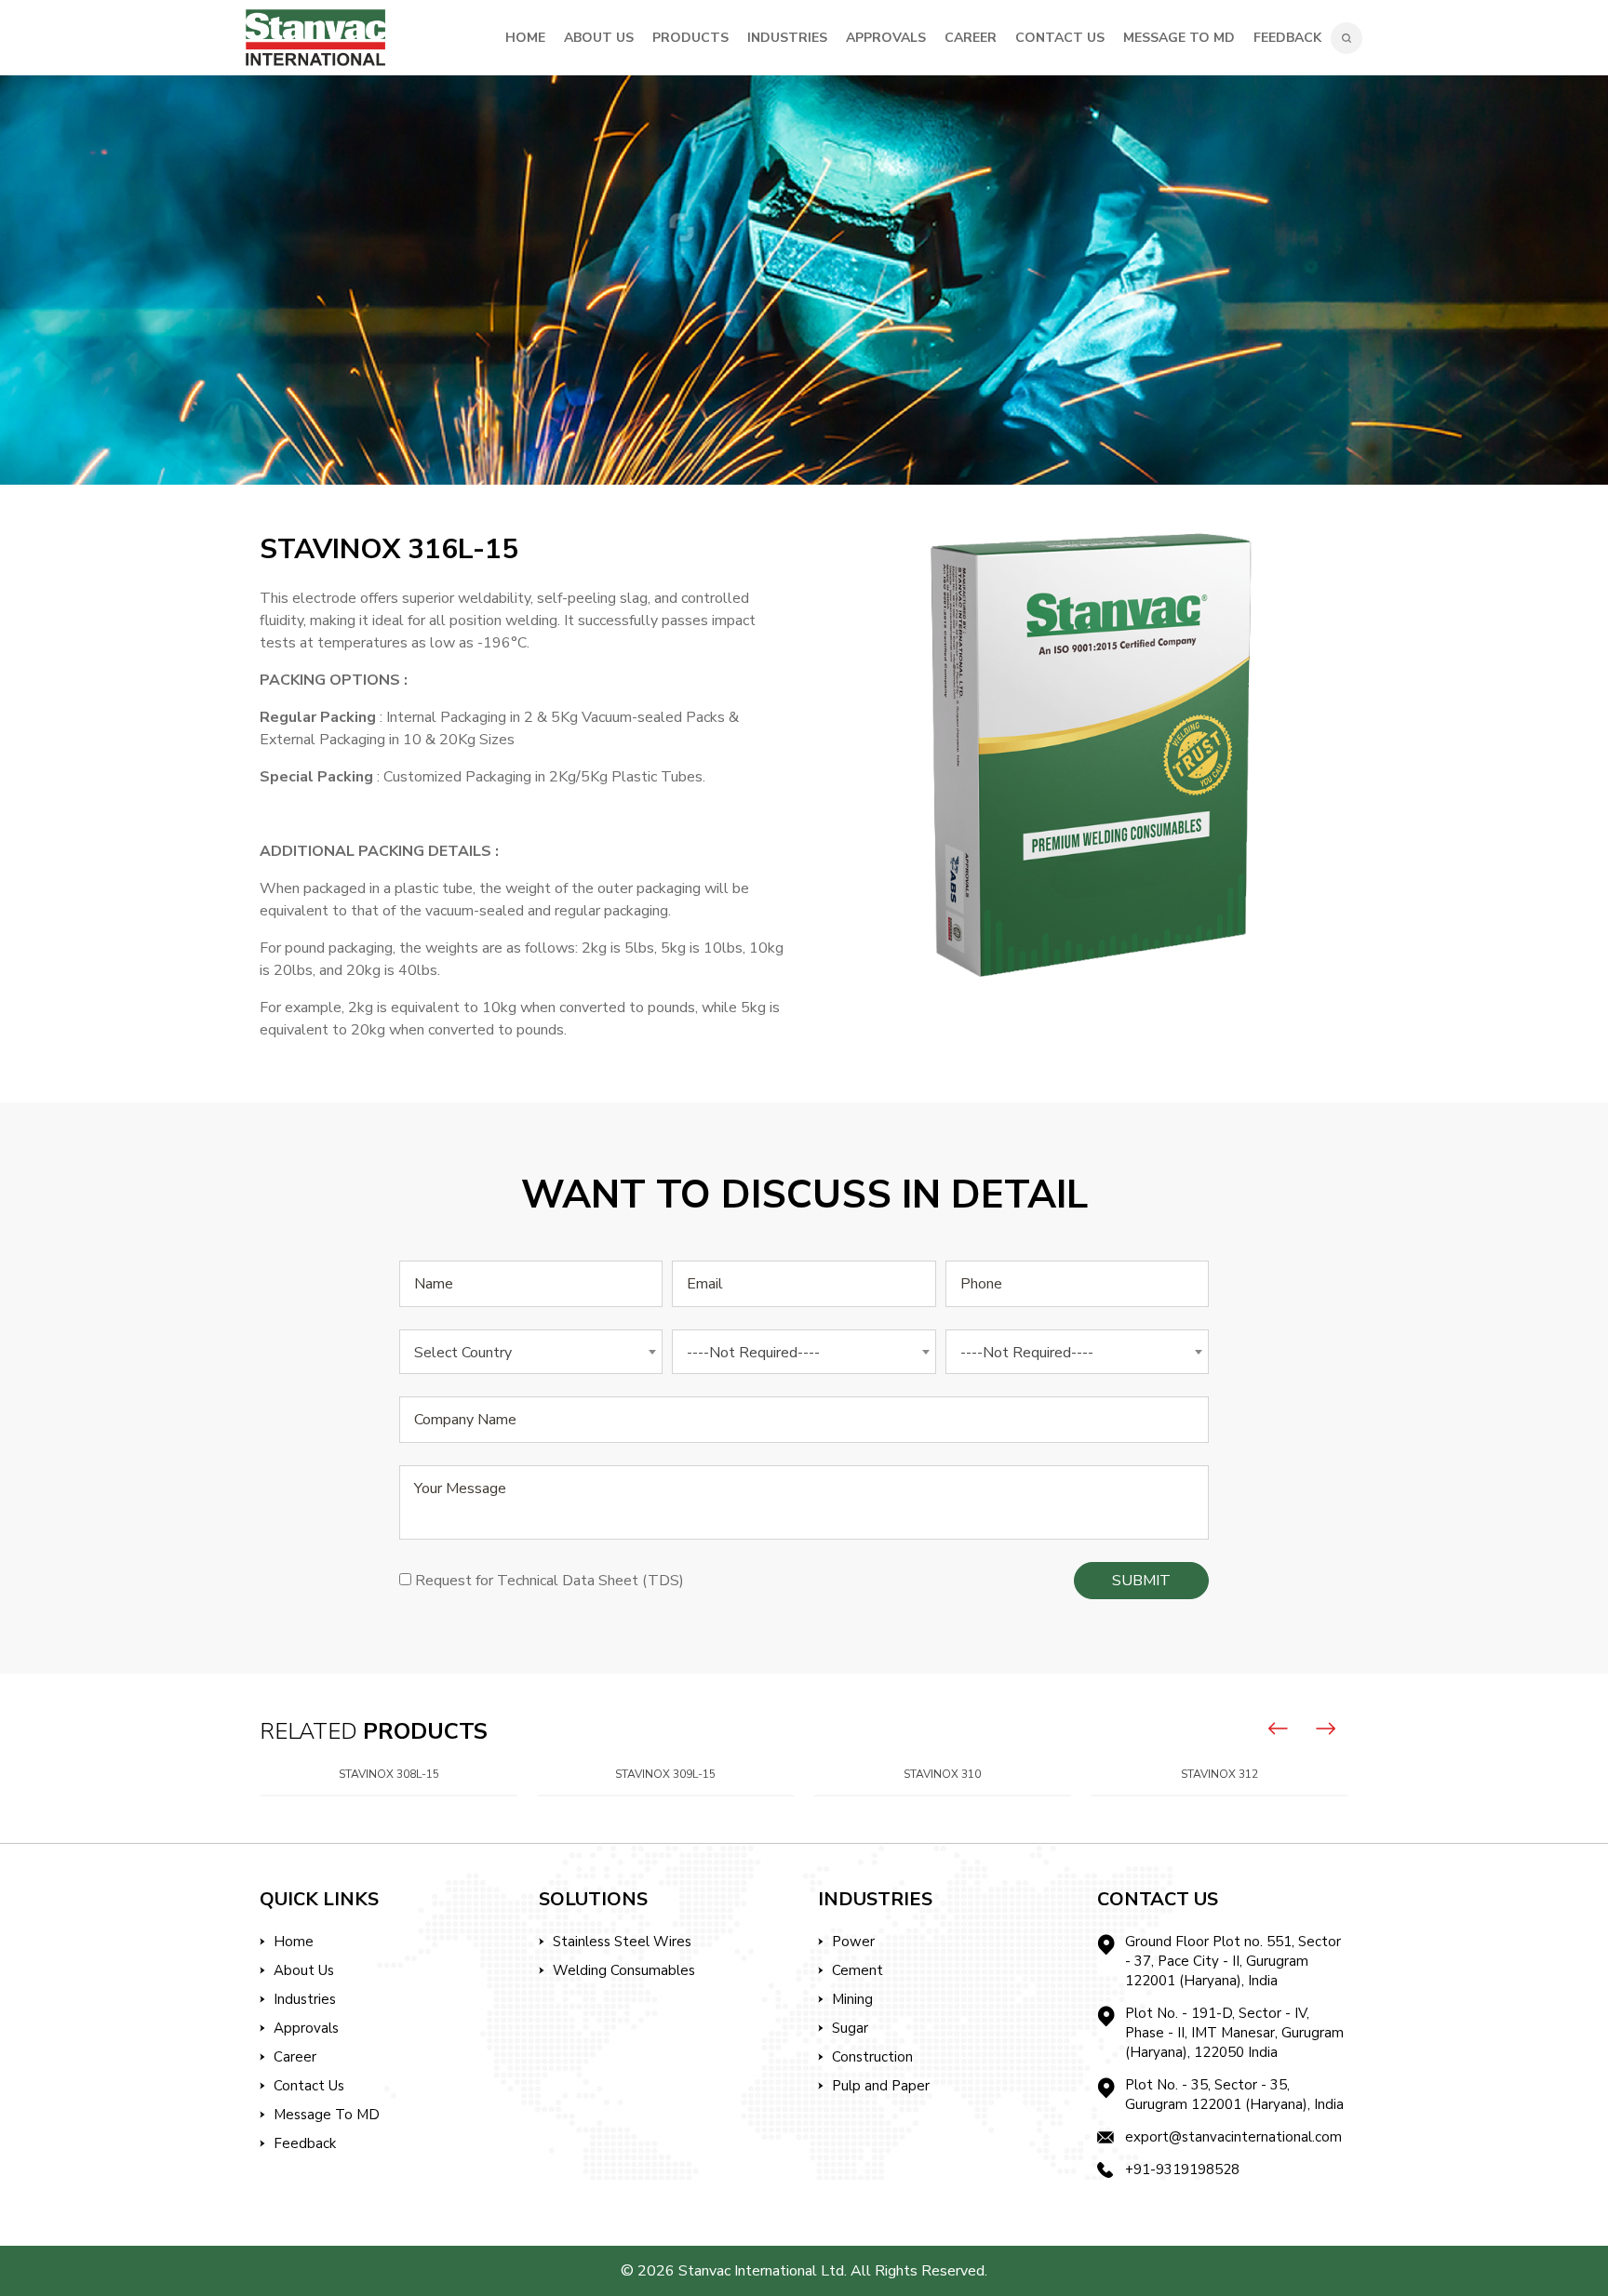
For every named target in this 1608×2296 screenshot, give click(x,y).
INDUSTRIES (787, 38)
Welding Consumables (624, 1970)
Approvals (306, 2028)
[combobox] (531, 1352)
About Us (304, 1970)
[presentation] (1279, 1729)
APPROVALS (886, 38)
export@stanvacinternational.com (1233, 2137)
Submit (1141, 1581)
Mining (852, 1999)
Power (853, 1942)
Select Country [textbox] (463, 1353)
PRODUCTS (690, 38)
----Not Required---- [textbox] (753, 1353)
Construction (872, 2057)
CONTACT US (1060, 38)
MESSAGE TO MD (1179, 38)
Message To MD (327, 2115)
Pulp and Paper (881, 2086)
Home (294, 1942)
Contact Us (309, 2086)
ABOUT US (599, 38)
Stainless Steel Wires (622, 1942)
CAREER (971, 38)
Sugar (850, 2028)
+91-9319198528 (1182, 2169)
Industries (305, 1999)
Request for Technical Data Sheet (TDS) (549, 1581)
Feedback (1287, 38)
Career (295, 2057)
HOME (525, 38)
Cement (858, 1970)
